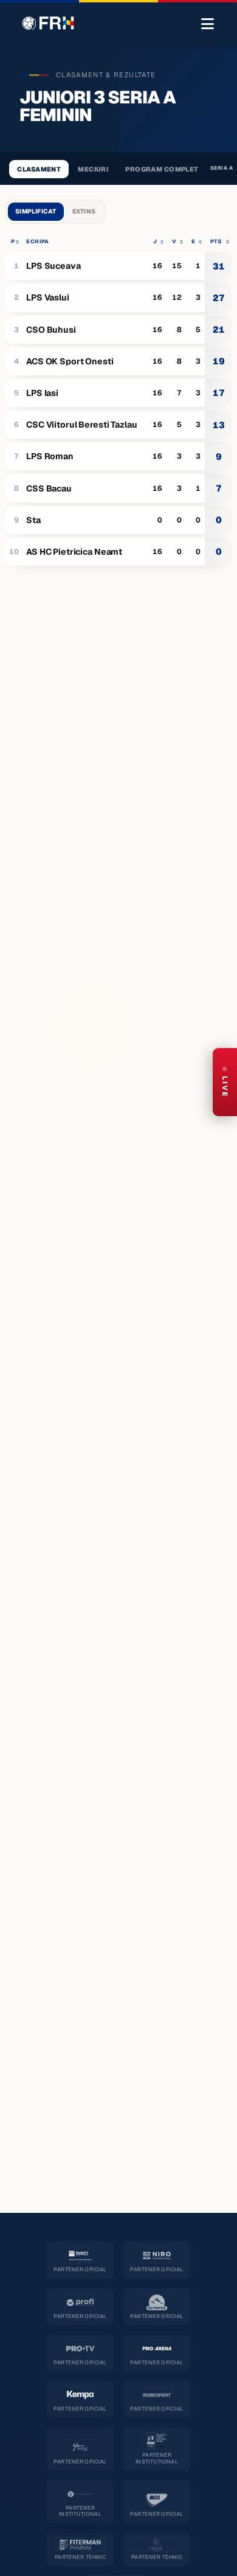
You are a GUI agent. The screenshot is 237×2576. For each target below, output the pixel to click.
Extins (84, 211)
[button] (13, 241)
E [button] (193, 241)
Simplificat (36, 211)
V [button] (174, 241)
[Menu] (208, 24)
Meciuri (93, 169)
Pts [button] (216, 241)
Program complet (162, 169)
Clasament (39, 169)
